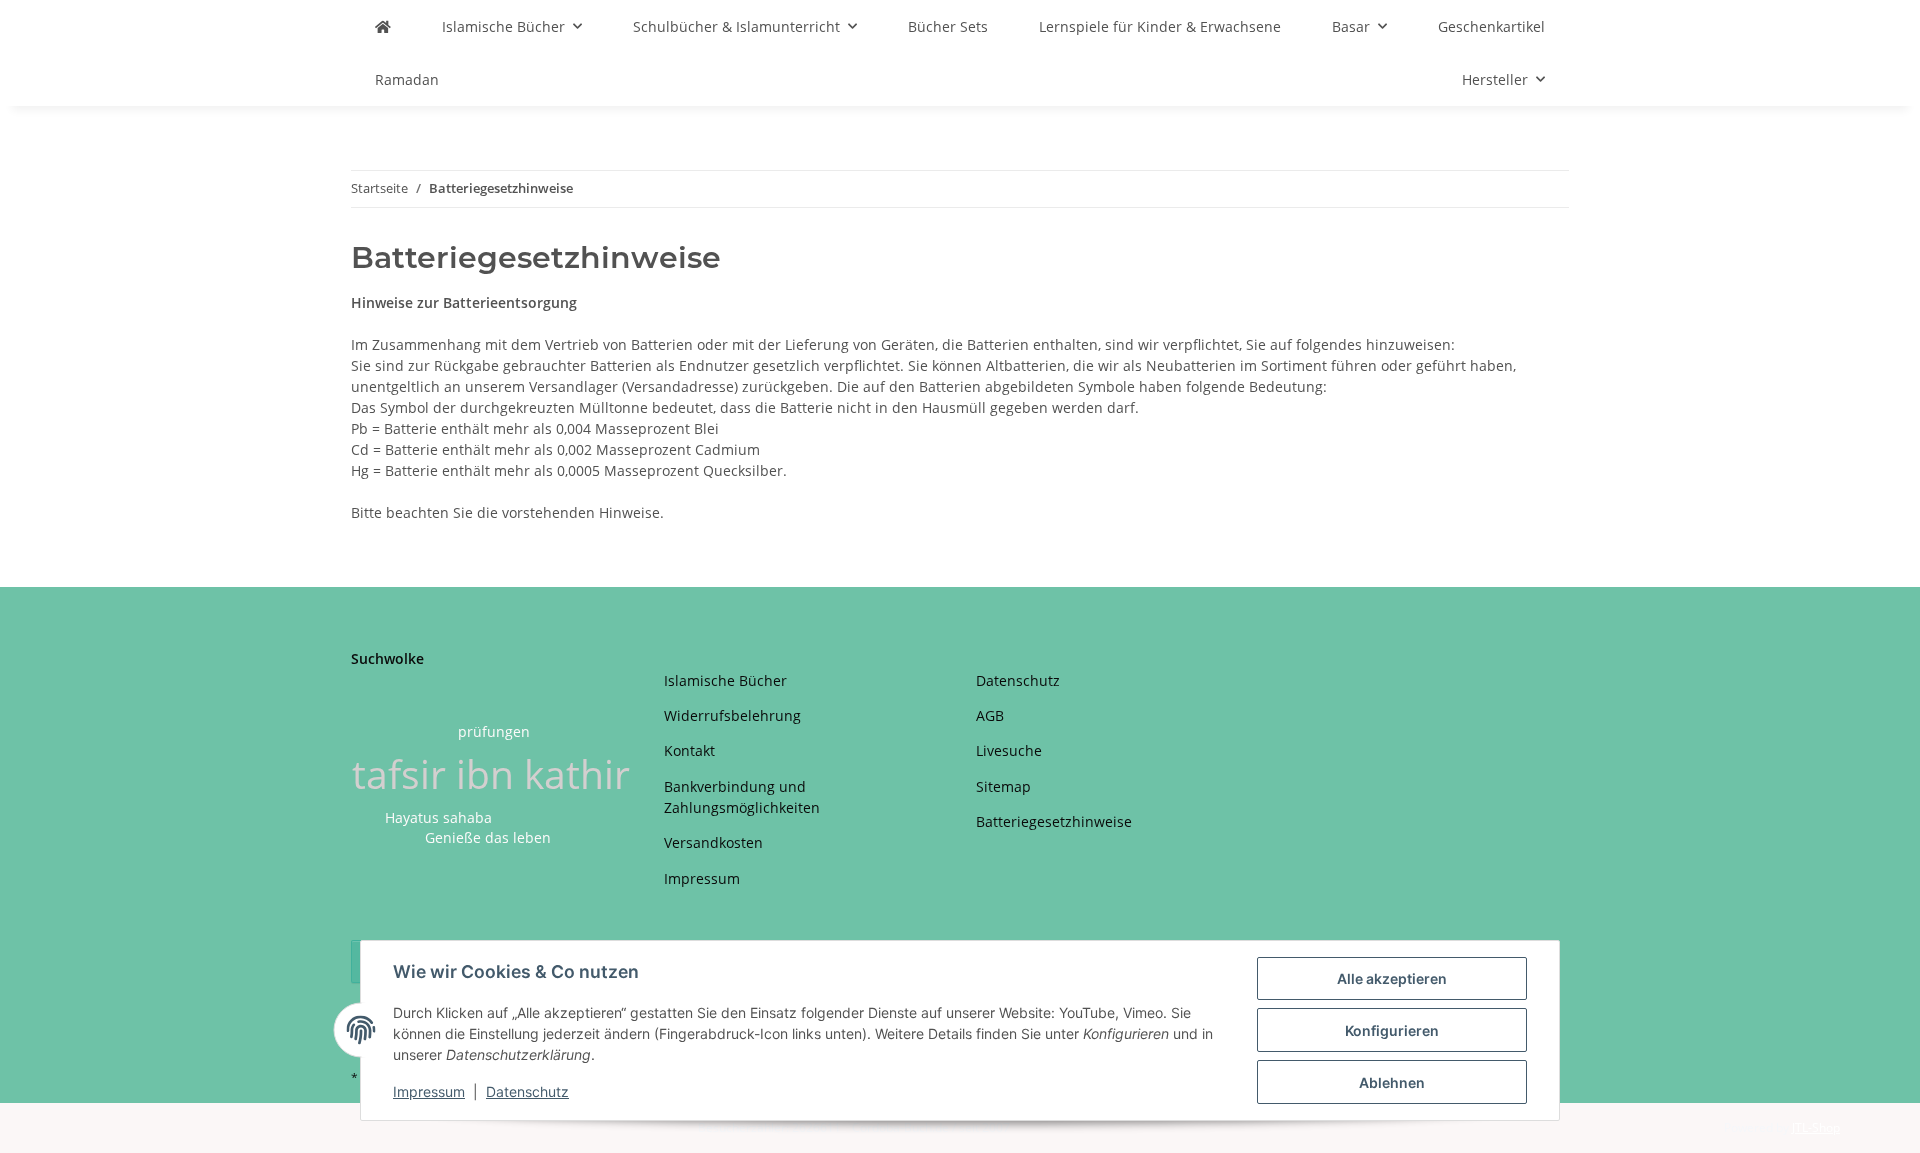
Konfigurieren (1392, 1030)
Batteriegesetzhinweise (1054, 821)
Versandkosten (713, 842)
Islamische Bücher (725, 680)
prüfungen (494, 731)
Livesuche (1009, 750)
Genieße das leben (488, 837)
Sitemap (1003, 786)
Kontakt (689, 750)
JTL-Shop (1816, 1127)
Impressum (429, 1091)
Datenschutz (527, 1091)
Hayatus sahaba (438, 817)
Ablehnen (1392, 1082)
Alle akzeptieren (1392, 978)
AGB (990, 715)
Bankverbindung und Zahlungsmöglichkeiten (742, 797)
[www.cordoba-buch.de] (383, 26)
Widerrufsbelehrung (732, 715)
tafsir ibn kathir (491, 773)
